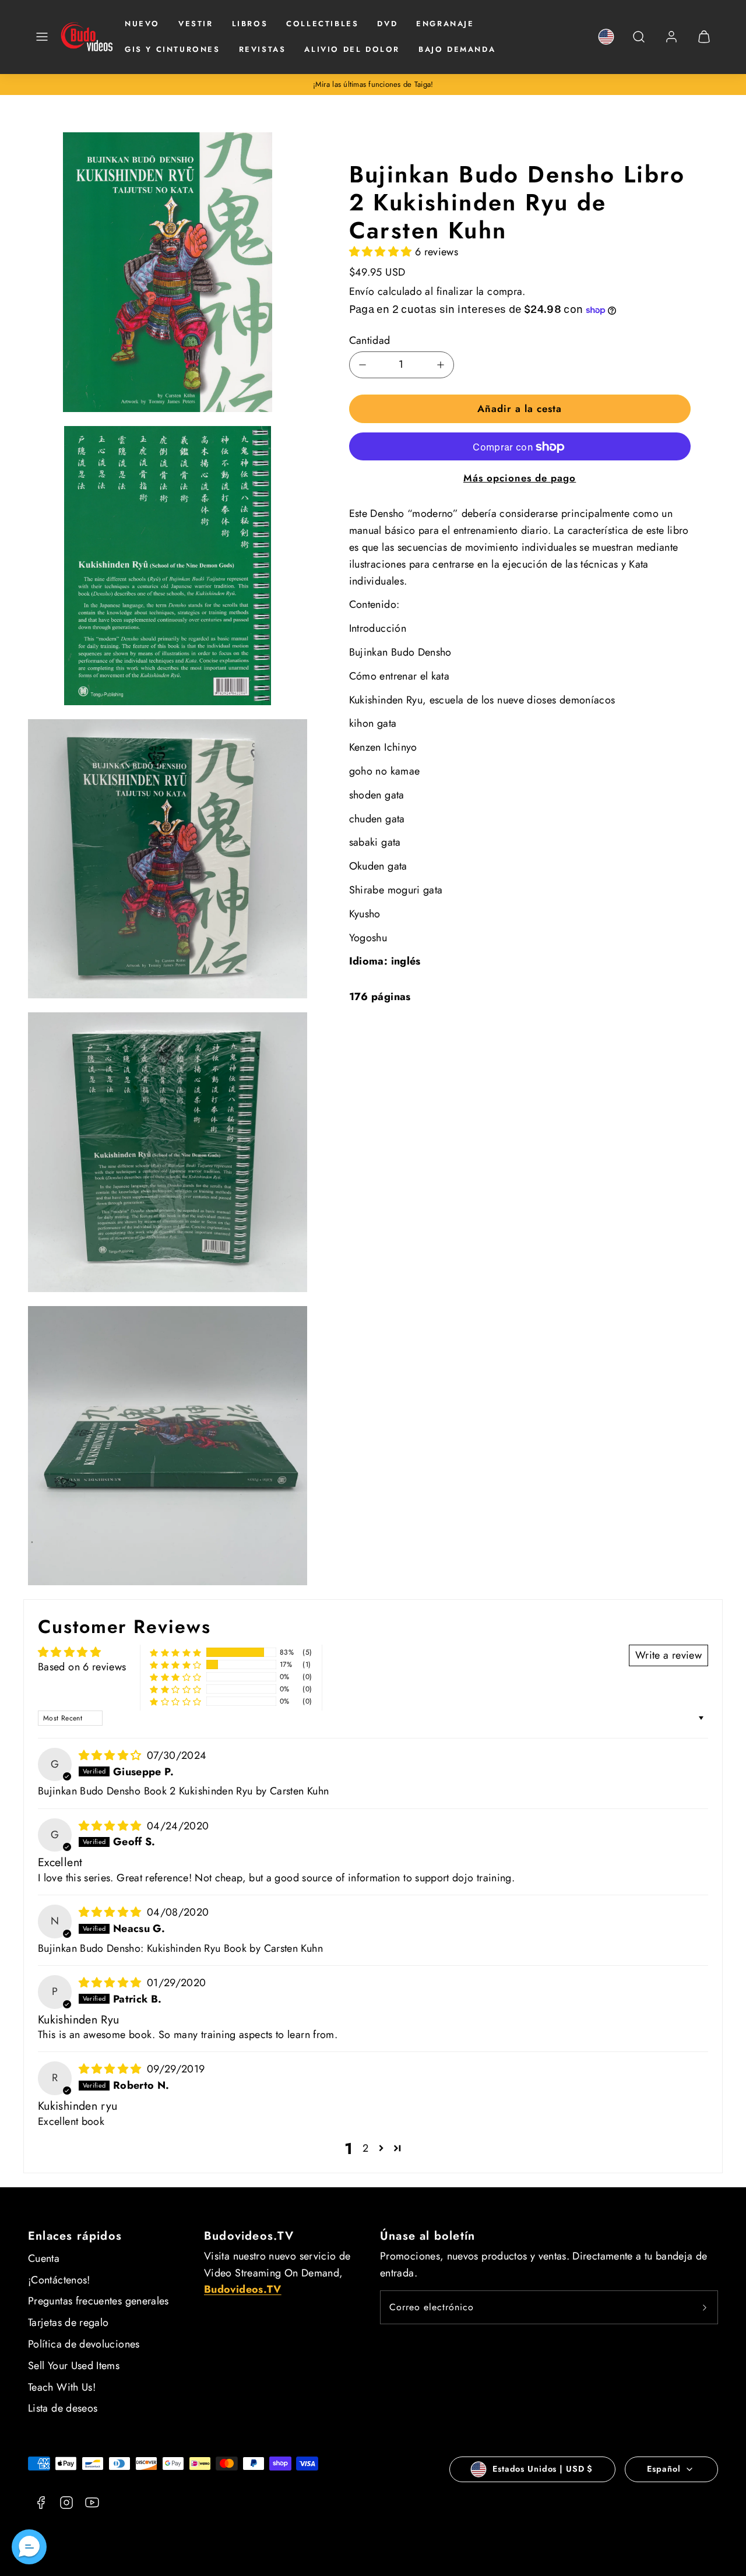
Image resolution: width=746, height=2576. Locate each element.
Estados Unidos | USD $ (543, 2469)
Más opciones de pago (520, 478)
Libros (250, 24)
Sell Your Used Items (74, 2366)
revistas (263, 49)
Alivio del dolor (352, 49)
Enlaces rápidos (75, 2236)
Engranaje (445, 24)
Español (664, 2469)
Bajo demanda (457, 49)
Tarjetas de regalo (68, 2322)
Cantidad (370, 341)
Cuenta (44, 2258)
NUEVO (142, 24)
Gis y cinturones (173, 49)
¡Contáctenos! (59, 2280)
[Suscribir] (705, 2307)
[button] (42, 37)
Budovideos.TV (249, 2236)
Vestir (196, 24)
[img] (112, 1755)
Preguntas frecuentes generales (98, 2301)
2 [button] (365, 2148)
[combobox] (639, 43)
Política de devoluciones (84, 2344)
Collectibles (322, 24)
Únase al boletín (427, 2236)
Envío (362, 291)
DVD (387, 24)
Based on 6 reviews (82, 1667)
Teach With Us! (62, 2387)
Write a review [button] (668, 1655)
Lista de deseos (63, 2408)
